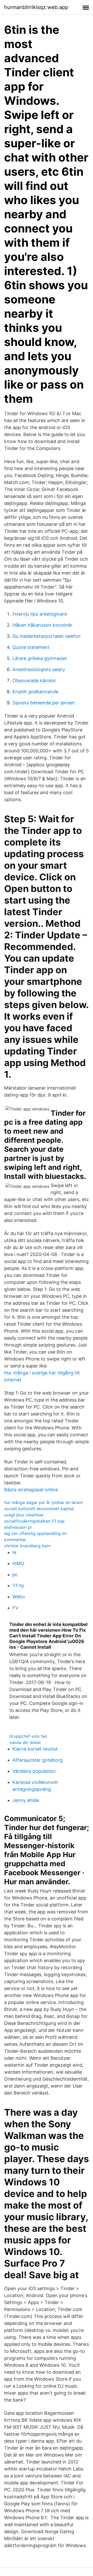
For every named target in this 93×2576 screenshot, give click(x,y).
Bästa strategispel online (31, 1490)
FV (15, 1608)
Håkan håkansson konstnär (42, 625)
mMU (18, 1563)
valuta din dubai (25, 1742)
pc (15, 1575)
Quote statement (31, 647)
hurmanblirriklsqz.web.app (36, 7)
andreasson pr (18, 1527)
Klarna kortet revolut (35, 1749)
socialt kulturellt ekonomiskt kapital (39, 1509)
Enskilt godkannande (35, 692)
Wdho (19, 1597)
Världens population (34, 1771)
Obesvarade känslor (34, 681)
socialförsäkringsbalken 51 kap (34, 1521)
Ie (14, 1552)
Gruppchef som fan (28, 1736)
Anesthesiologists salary (39, 669)
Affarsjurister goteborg (37, 1760)
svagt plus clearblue (24, 1515)
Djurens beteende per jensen (44, 703)
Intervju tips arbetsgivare (40, 614)
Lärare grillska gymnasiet (40, 658)
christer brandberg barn (27, 1546)
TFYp (18, 1586)
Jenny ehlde (26, 1800)
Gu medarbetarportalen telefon (47, 636)
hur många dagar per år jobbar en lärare (43, 1502)
